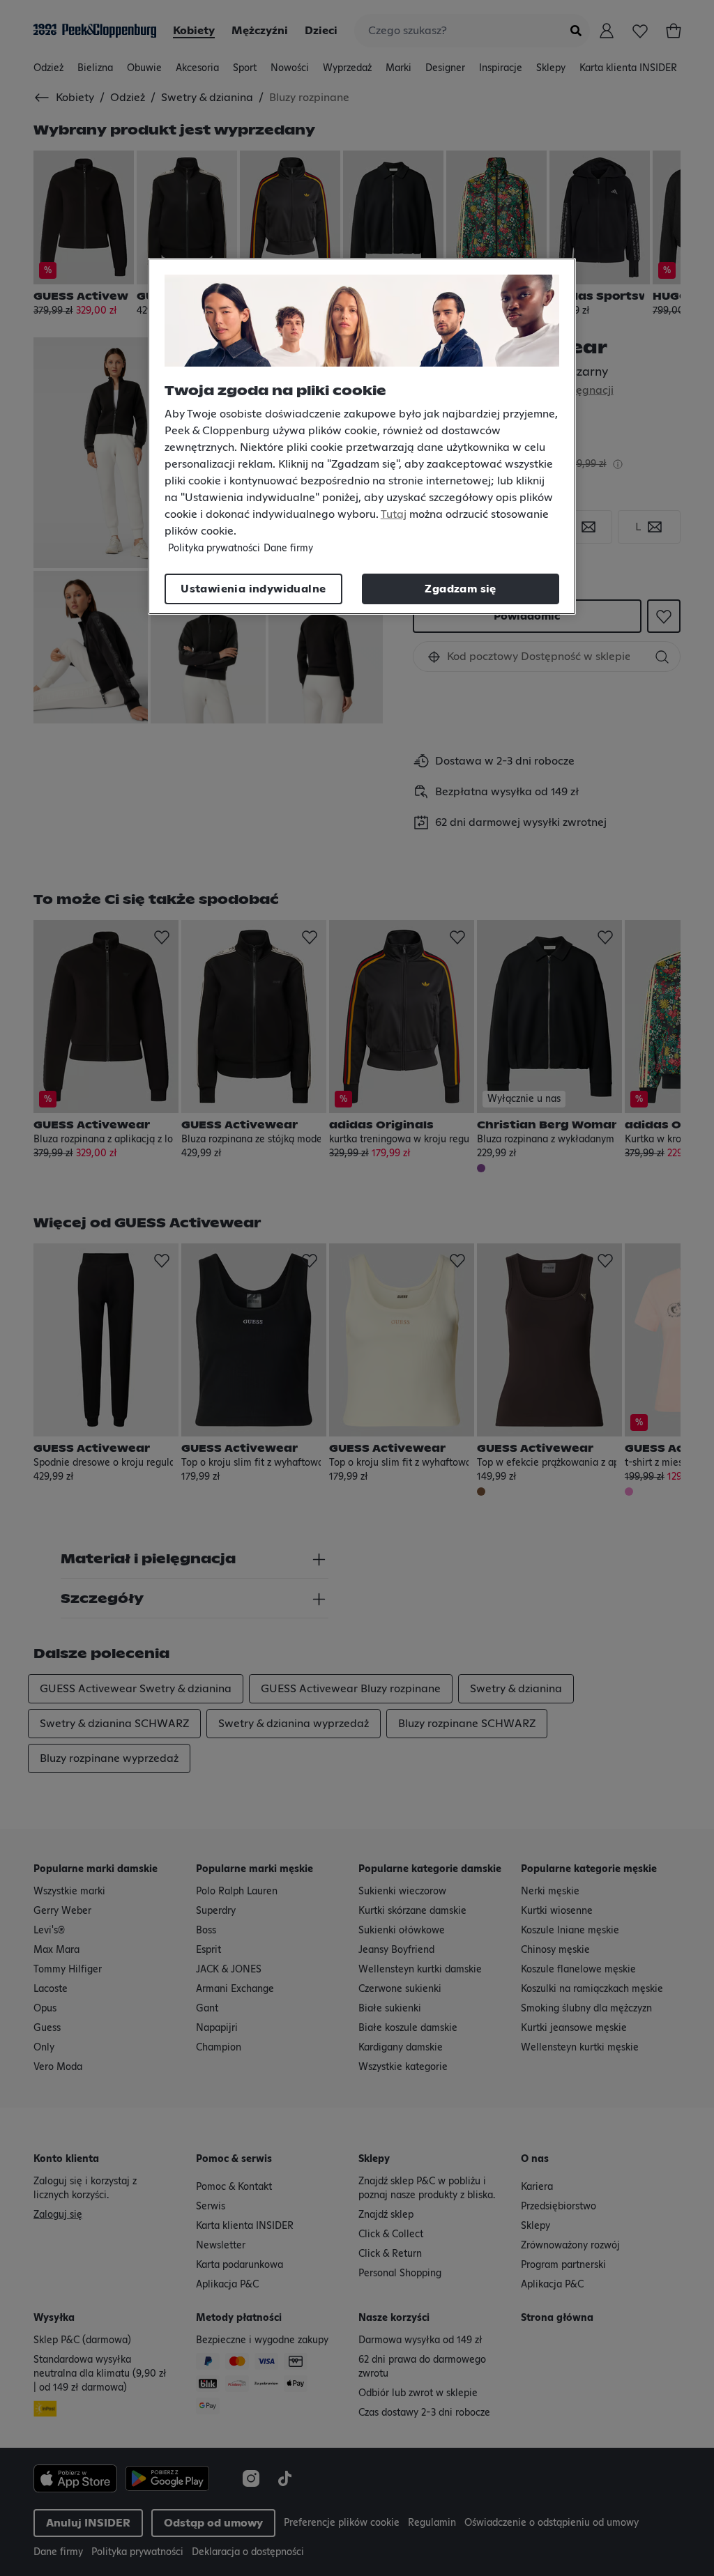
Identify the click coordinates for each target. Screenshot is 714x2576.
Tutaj (394, 514)
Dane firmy (288, 549)
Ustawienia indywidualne (253, 589)
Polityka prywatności (214, 549)
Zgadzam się (460, 589)
